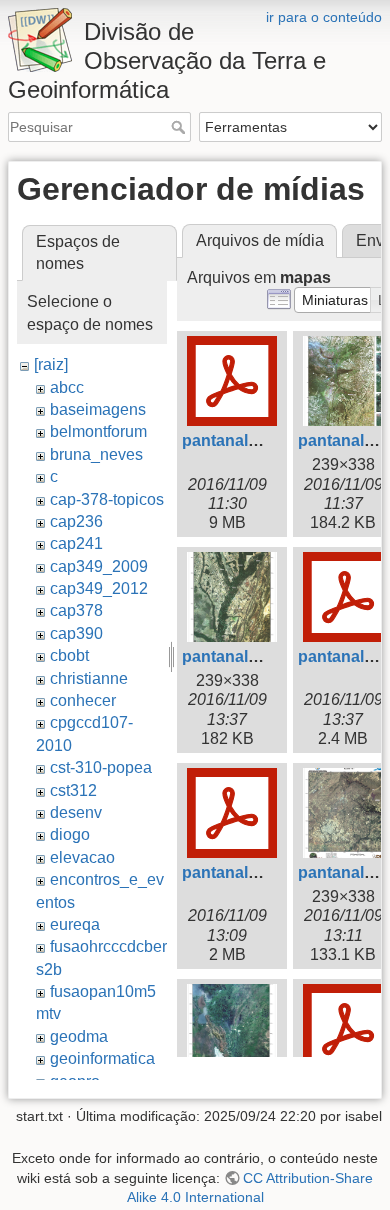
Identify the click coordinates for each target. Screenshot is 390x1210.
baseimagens (98, 409)
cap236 (76, 521)
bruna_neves (96, 454)
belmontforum (98, 431)
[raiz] (51, 364)
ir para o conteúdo (324, 17)
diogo (70, 834)
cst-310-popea (101, 767)
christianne (89, 678)
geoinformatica (102, 1058)
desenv (76, 812)
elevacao (82, 857)
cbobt (69, 655)
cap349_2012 (99, 588)
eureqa (75, 924)
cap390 (76, 633)
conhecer (83, 700)
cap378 (76, 610)
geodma (79, 1036)
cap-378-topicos (107, 499)
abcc (67, 387)
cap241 (76, 543)
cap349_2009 (99, 566)
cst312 (73, 790)
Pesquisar (180, 127)
